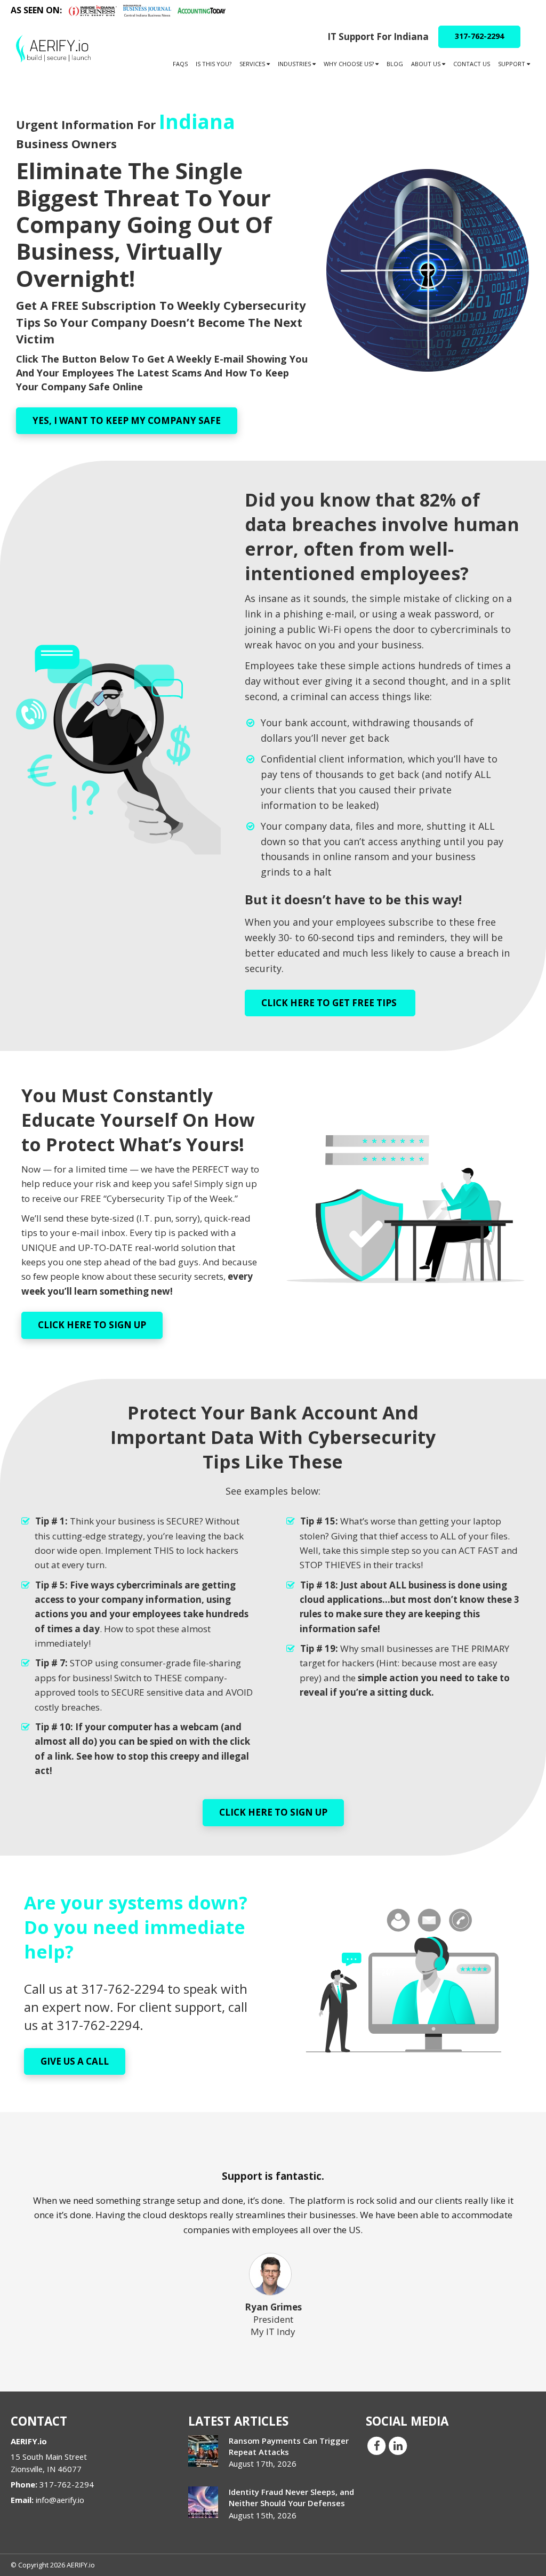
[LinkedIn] (398, 2445)
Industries (295, 64)
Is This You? (214, 64)
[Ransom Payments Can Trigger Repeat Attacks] (203, 2451)
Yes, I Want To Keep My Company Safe (127, 420)
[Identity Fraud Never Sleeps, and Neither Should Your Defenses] (203, 2502)
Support (512, 64)
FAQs (180, 64)
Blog (395, 64)
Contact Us (472, 64)
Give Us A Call (75, 2061)
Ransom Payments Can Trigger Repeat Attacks (289, 2446)
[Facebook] (376, 2445)
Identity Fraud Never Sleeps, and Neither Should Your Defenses (291, 2497)
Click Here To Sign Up (92, 1325)
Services (253, 64)
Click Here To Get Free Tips (330, 1003)
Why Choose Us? (350, 64)
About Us (427, 64)
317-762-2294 (479, 36)
